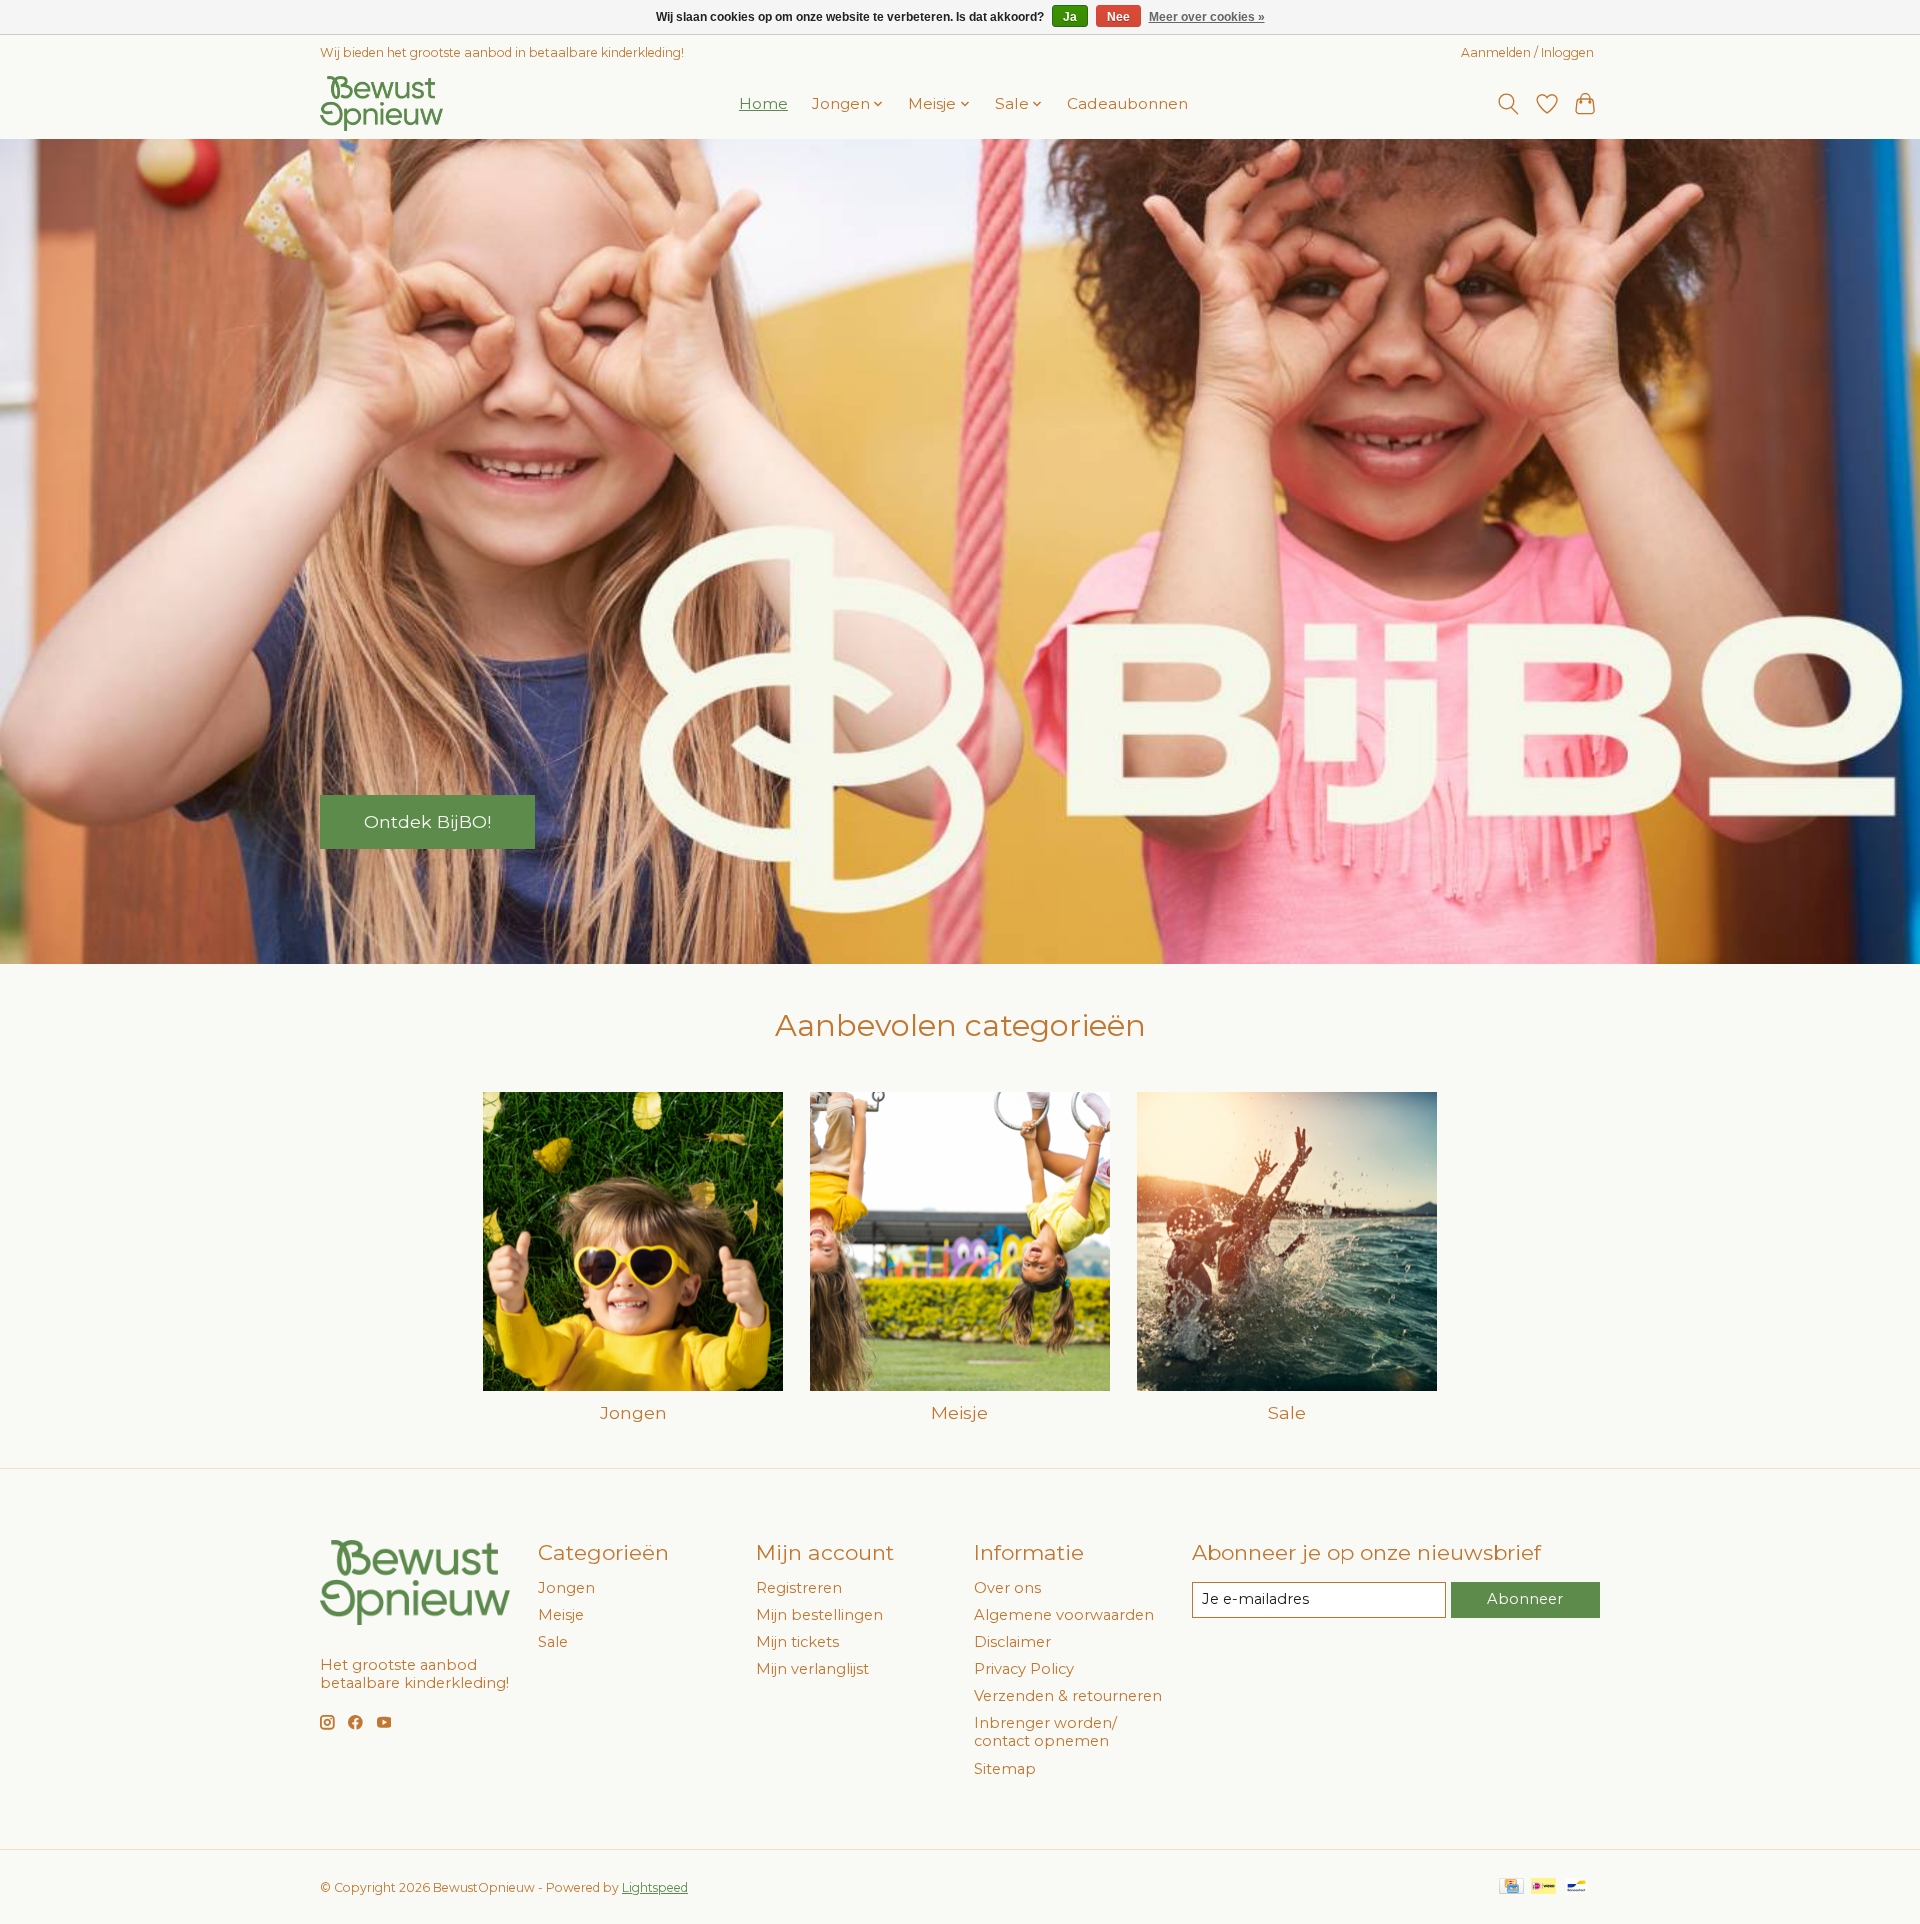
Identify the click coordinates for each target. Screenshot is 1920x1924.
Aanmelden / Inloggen (1527, 52)
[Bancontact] (1576, 1887)
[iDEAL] (1543, 1887)
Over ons (1007, 1588)
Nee (1118, 17)
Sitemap (1005, 1769)
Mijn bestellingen (819, 1615)
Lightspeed (655, 1887)
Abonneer (1525, 1599)
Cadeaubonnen (1127, 103)
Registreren (799, 1588)
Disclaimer (1012, 1642)
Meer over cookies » (1207, 17)
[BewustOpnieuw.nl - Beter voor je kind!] (381, 103)
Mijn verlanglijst (812, 1669)
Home (763, 103)
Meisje (959, 1412)
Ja (1070, 17)
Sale (1287, 1412)
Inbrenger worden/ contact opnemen (1045, 1732)
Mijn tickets (797, 1642)
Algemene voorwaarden (1064, 1615)
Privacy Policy (1024, 1669)
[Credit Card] (1511, 1887)
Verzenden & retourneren (1068, 1696)
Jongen (633, 1412)
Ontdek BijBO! (427, 821)
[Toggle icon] (1508, 104)
